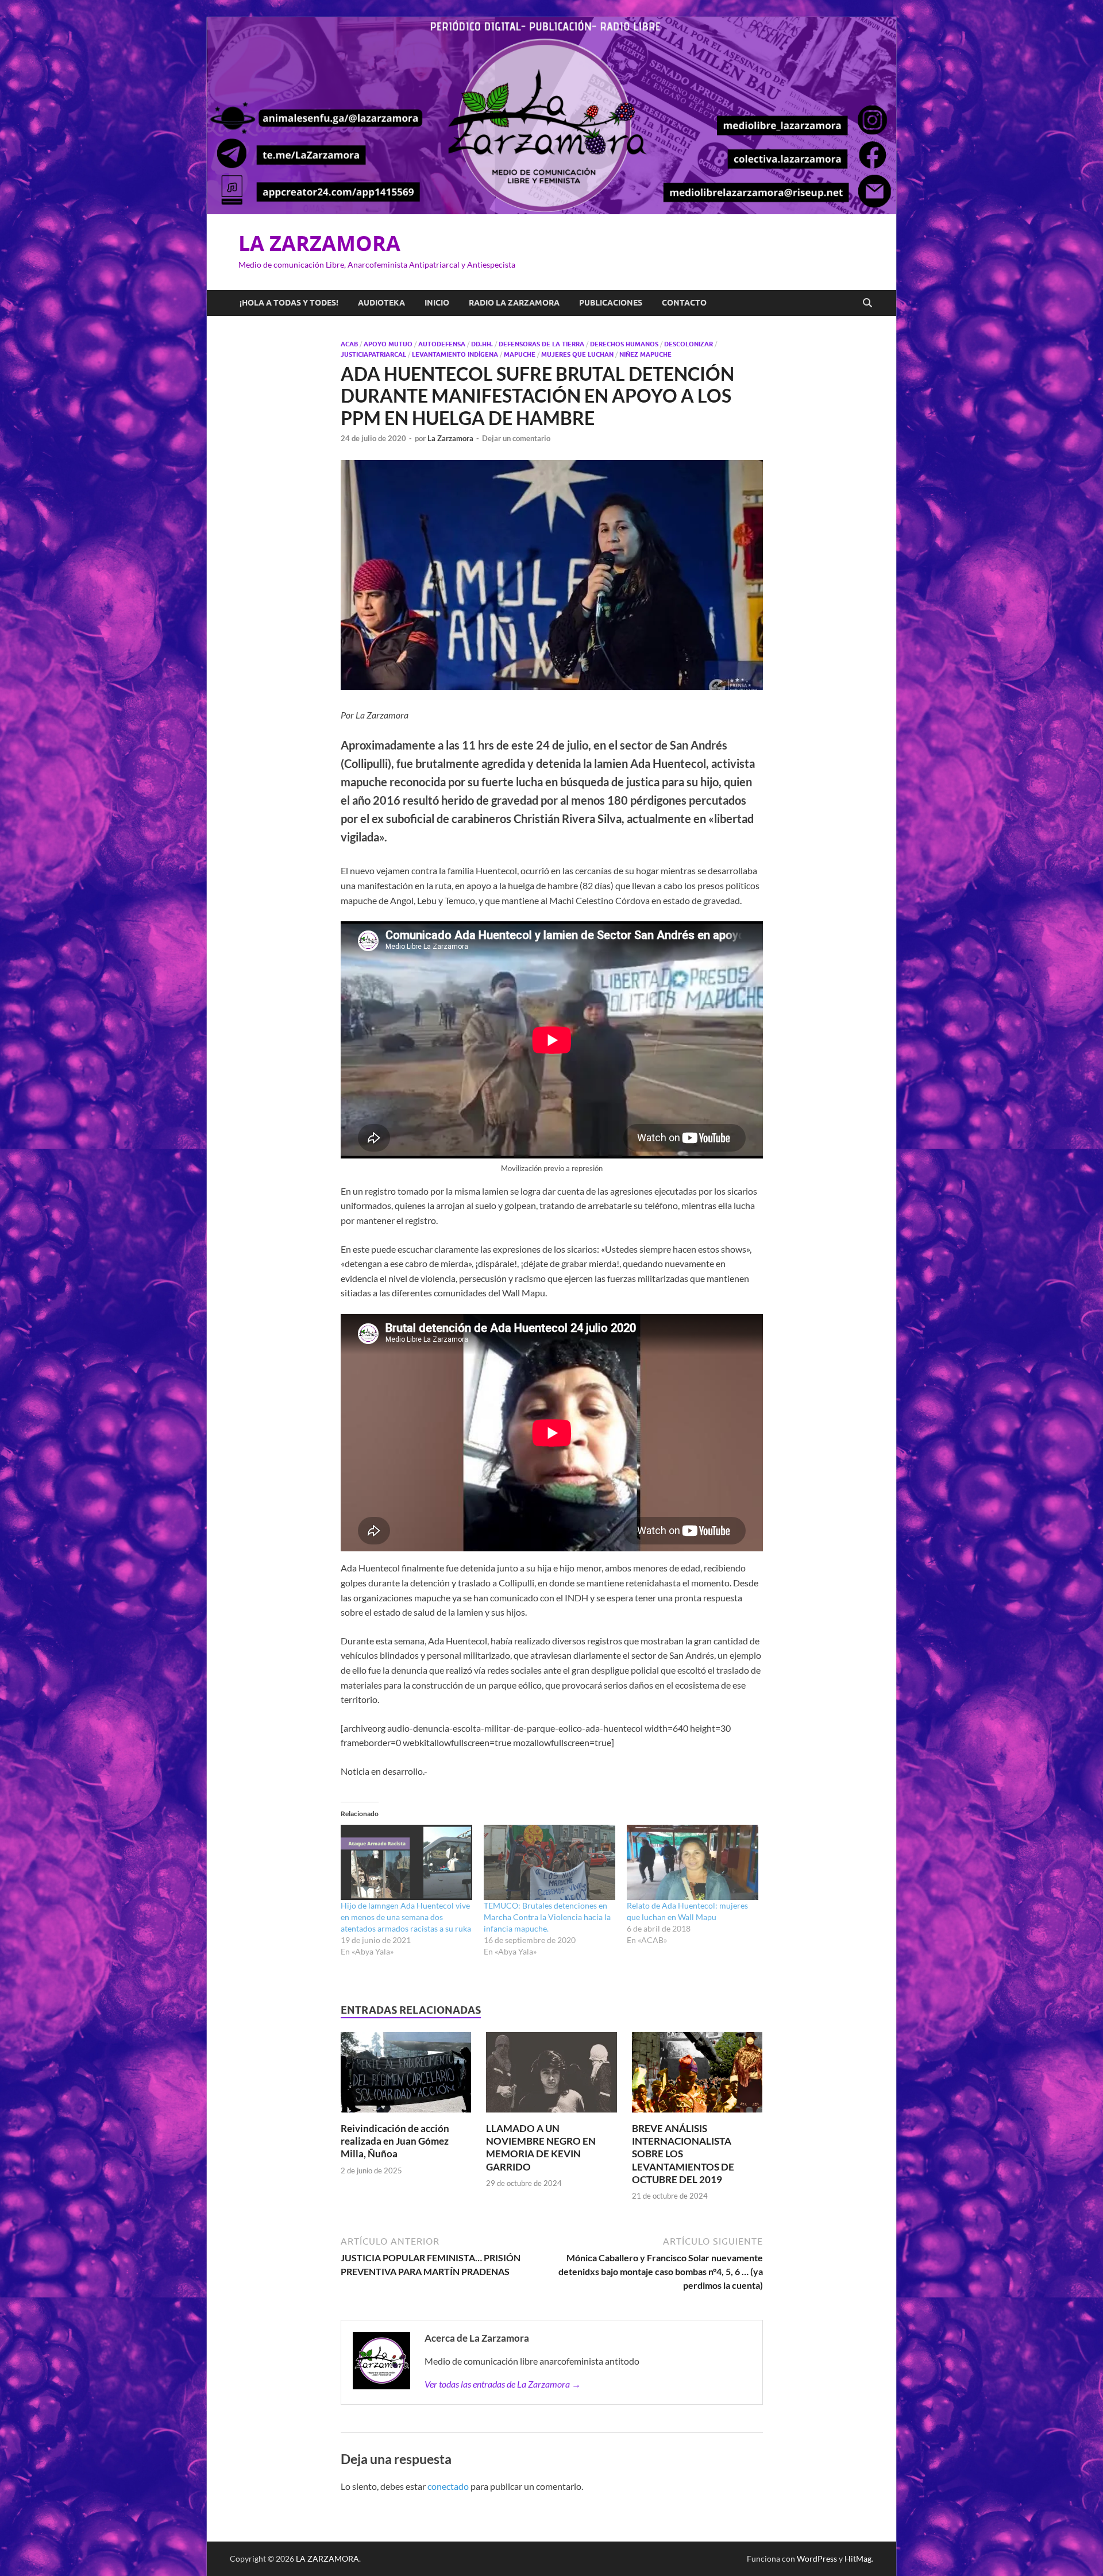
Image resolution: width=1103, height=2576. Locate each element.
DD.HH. (482, 344)
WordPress (817, 2558)
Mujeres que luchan (577, 354)
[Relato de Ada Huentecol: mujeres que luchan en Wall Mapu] (693, 1862)
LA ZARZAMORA (319, 243)
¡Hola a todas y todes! (289, 303)
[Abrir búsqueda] (867, 303)
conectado (448, 2486)
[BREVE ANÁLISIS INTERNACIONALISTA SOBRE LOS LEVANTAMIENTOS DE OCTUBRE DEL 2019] (697, 2075)
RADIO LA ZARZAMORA (514, 303)
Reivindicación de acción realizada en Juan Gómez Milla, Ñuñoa (395, 2141)
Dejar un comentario (516, 438)
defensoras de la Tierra (541, 344)
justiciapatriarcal (373, 354)
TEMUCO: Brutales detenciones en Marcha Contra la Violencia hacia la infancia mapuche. (547, 1917)
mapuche (520, 354)
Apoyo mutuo (388, 344)
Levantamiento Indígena (455, 354)
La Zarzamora (450, 438)
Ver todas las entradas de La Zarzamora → (503, 2384)
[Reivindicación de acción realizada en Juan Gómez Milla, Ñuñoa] (406, 2075)
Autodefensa (442, 344)
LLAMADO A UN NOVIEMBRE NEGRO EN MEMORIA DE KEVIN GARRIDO (541, 2147)
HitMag (858, 2558)
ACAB (349, 344)
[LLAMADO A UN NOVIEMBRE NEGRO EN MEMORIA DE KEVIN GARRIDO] (551, 2075)
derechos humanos (624, 344)
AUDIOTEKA (381, 303)
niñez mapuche (645, 354)
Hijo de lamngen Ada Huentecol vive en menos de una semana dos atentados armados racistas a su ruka (406, 1917)
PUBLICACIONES (611, 303)
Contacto (684, 303)
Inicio (437, 303)
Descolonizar (689, 344)
